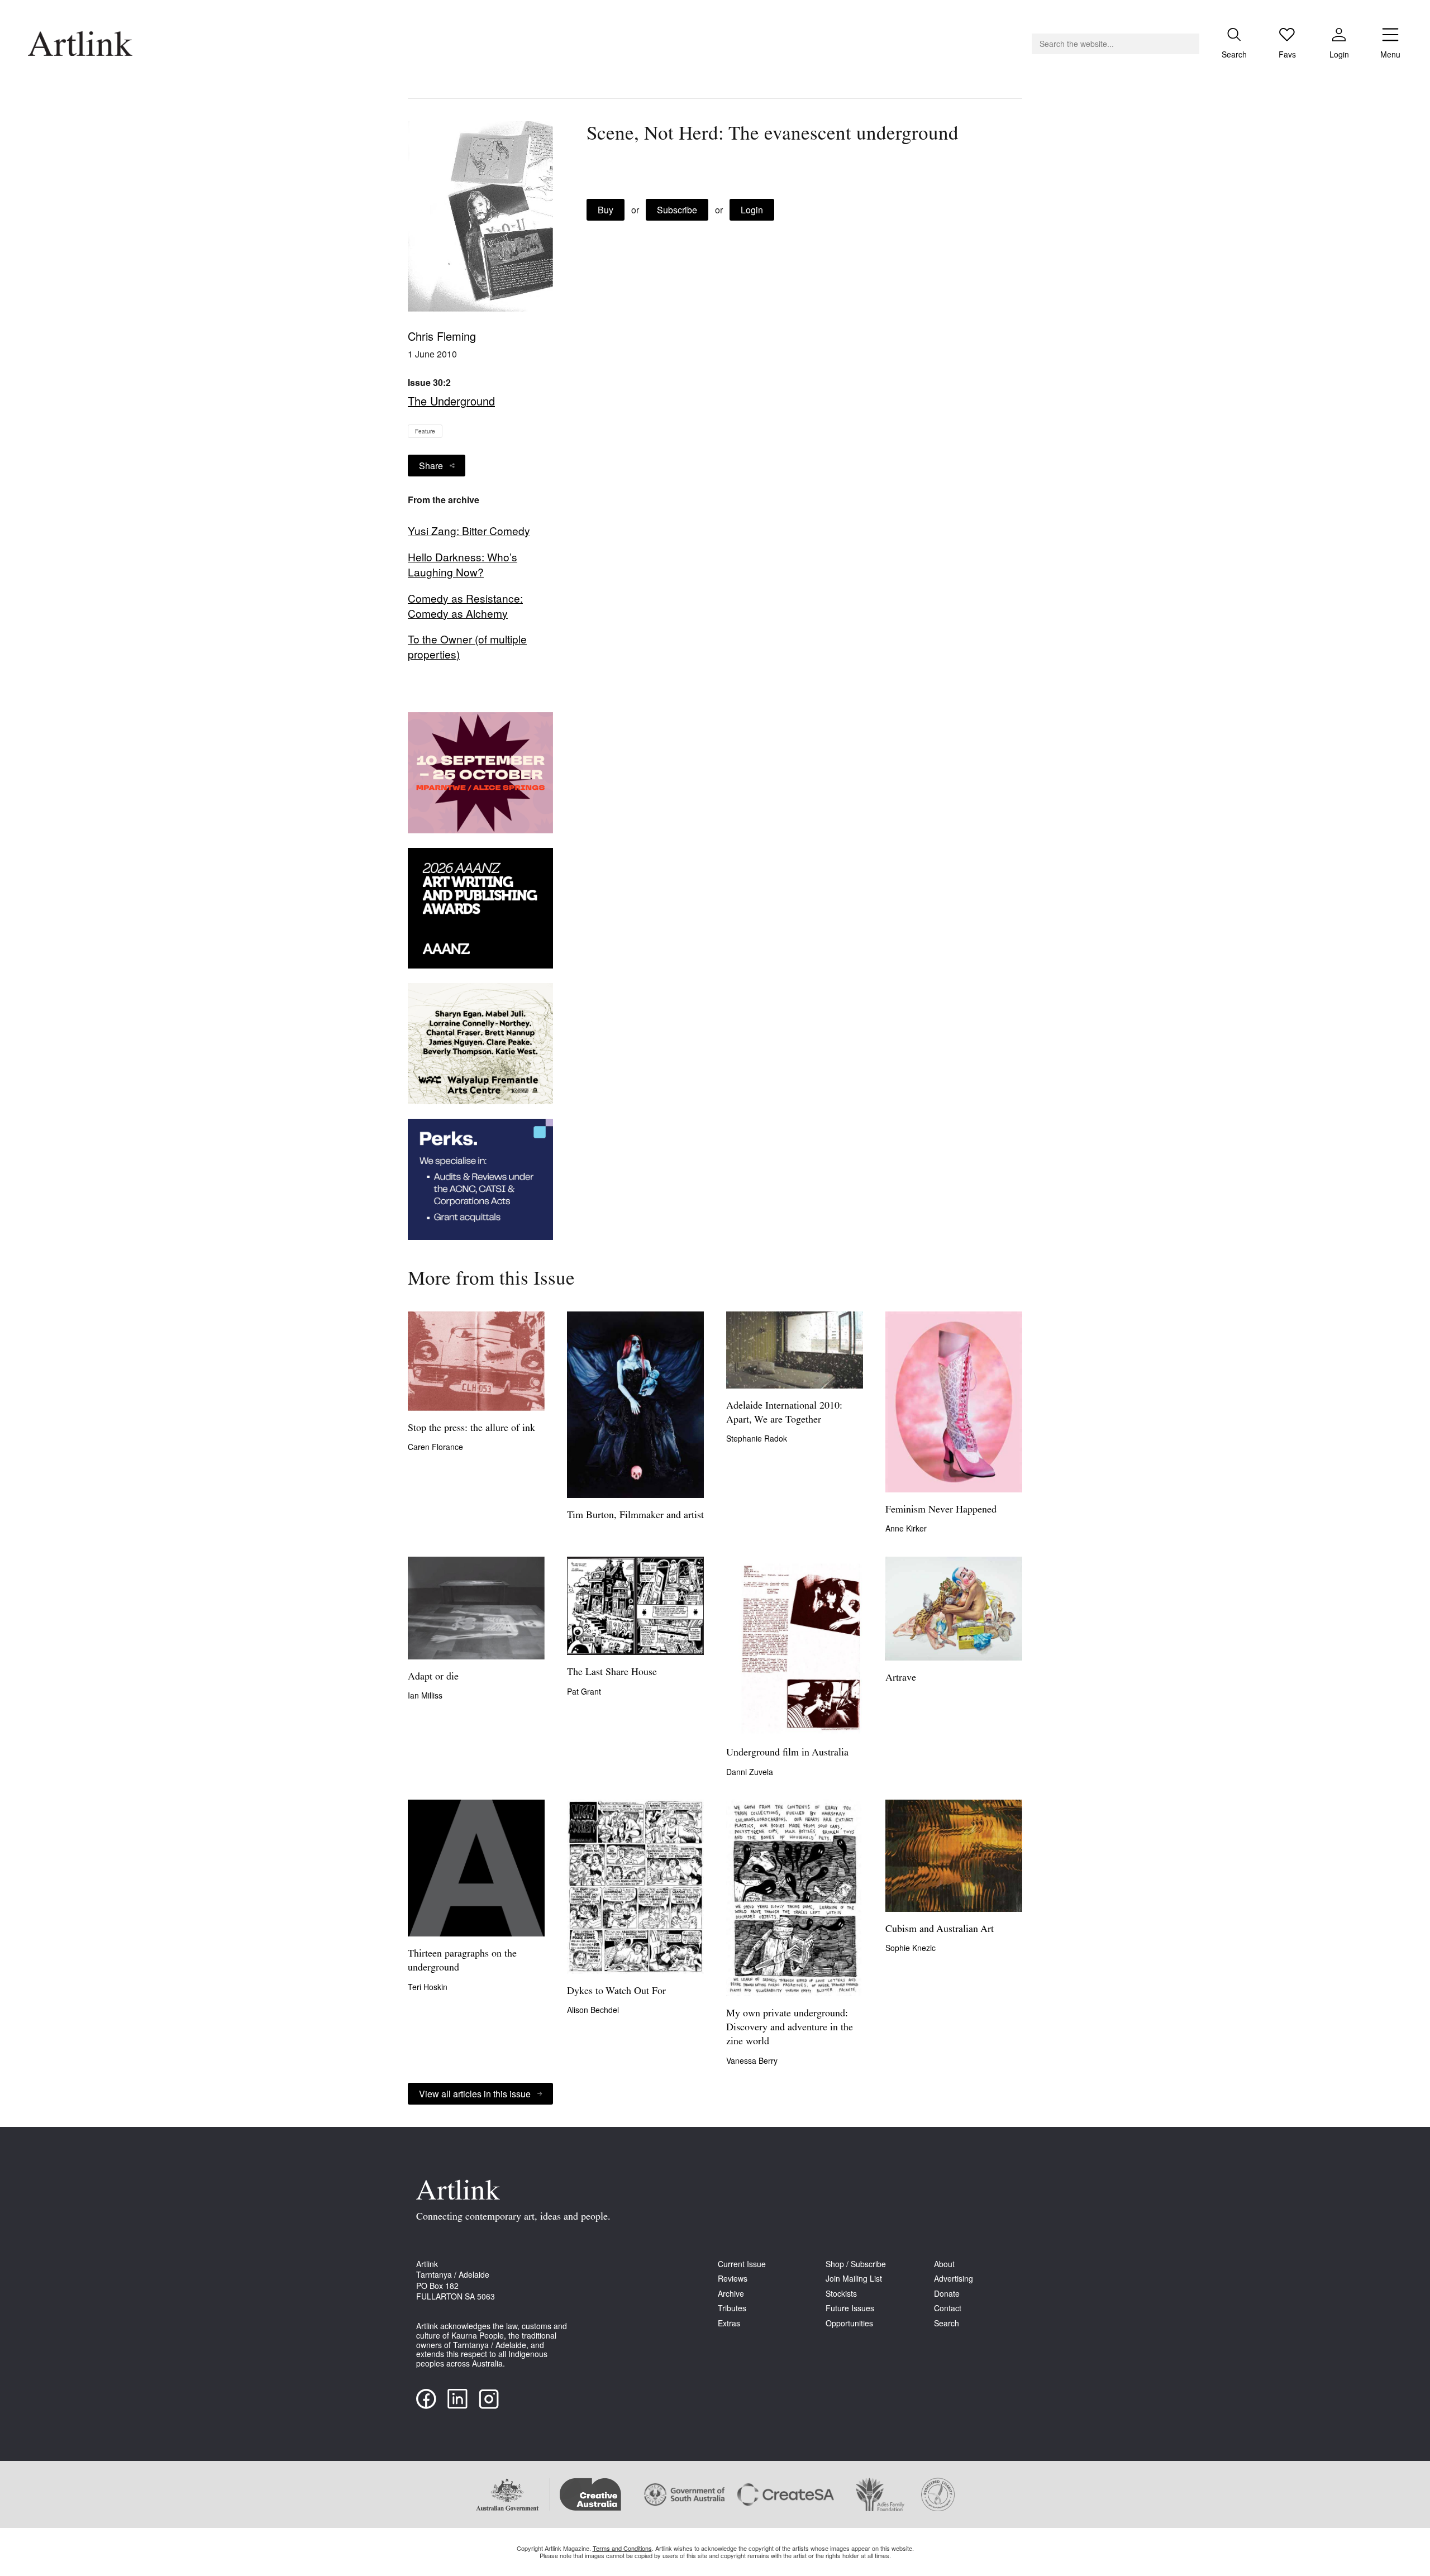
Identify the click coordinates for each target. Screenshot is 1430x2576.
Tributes (732, 2308)
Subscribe (677, 210)
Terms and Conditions (622, 2548)
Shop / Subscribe (856, 2264)
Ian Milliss (425, 1695)
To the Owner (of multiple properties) (467, 647)
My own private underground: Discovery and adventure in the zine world (790, 2028)
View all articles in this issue (475, 2094)
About (944, 2264)
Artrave (901, 1678)
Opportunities (849, 2323)
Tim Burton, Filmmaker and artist (635, 1516)
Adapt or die (433, 1677)
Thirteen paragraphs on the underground (462, 1961)
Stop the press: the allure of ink (471, 1429)
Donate (947, 2294)
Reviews (733, 2279)
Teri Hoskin (428, 1987)
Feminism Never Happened (941, 1510)
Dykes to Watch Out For (616, 1992)
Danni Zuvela (750, 1772)
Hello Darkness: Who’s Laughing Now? (463, 564)
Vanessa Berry (752, 2060)
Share (431, 466)
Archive (731, 2294)
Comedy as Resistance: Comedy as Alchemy (465, 606)
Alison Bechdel (593, 2010)
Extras (729, 2323)
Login (752, 210)
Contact (948, 2308)
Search (947, 2323)
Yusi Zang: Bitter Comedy (469, 531)
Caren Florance (435, 1447)
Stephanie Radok (757, 1438)
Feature (425, 431)
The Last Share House (612, 1673)
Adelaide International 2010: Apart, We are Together (784, 1413)
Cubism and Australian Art (940, 1930)
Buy (606, 210)
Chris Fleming (442, 336)
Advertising (954, 2279)
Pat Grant (584, 1691)
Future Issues (850, 2308)
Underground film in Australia (787, 1753)
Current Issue (742, 2264)
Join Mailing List (854, 2279)
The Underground (451, 401)
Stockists (841, 2294)
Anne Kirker (906, 1528)
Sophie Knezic (911, 1948)
